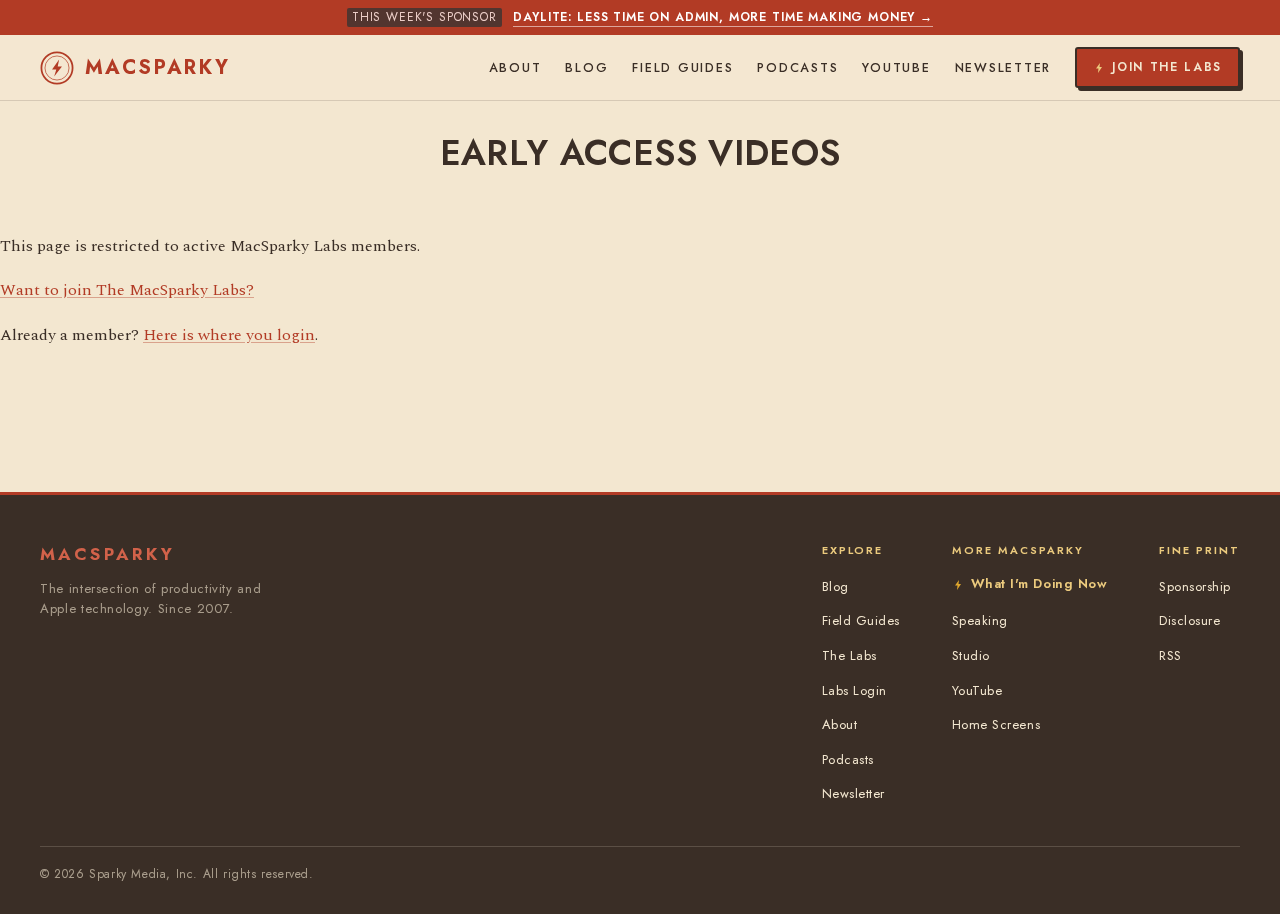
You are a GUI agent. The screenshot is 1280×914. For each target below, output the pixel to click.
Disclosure (1189, 620)
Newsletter (1003, 68)
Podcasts (797, 68)
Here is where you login (229, 335)
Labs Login (854, 690)
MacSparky (158, 67)
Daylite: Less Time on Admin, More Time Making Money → (723, 17)
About (515, 68)
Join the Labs (1167, 67)
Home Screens (996, 724)
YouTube (896, 68)
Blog (586, 68)
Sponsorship (1195, 586)
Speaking (980, 620)
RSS (1170, 655)
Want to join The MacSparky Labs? (127, 290)
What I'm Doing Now (1039, 583)
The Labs (849, 655)
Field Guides (682, 68)
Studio (971, 655)
